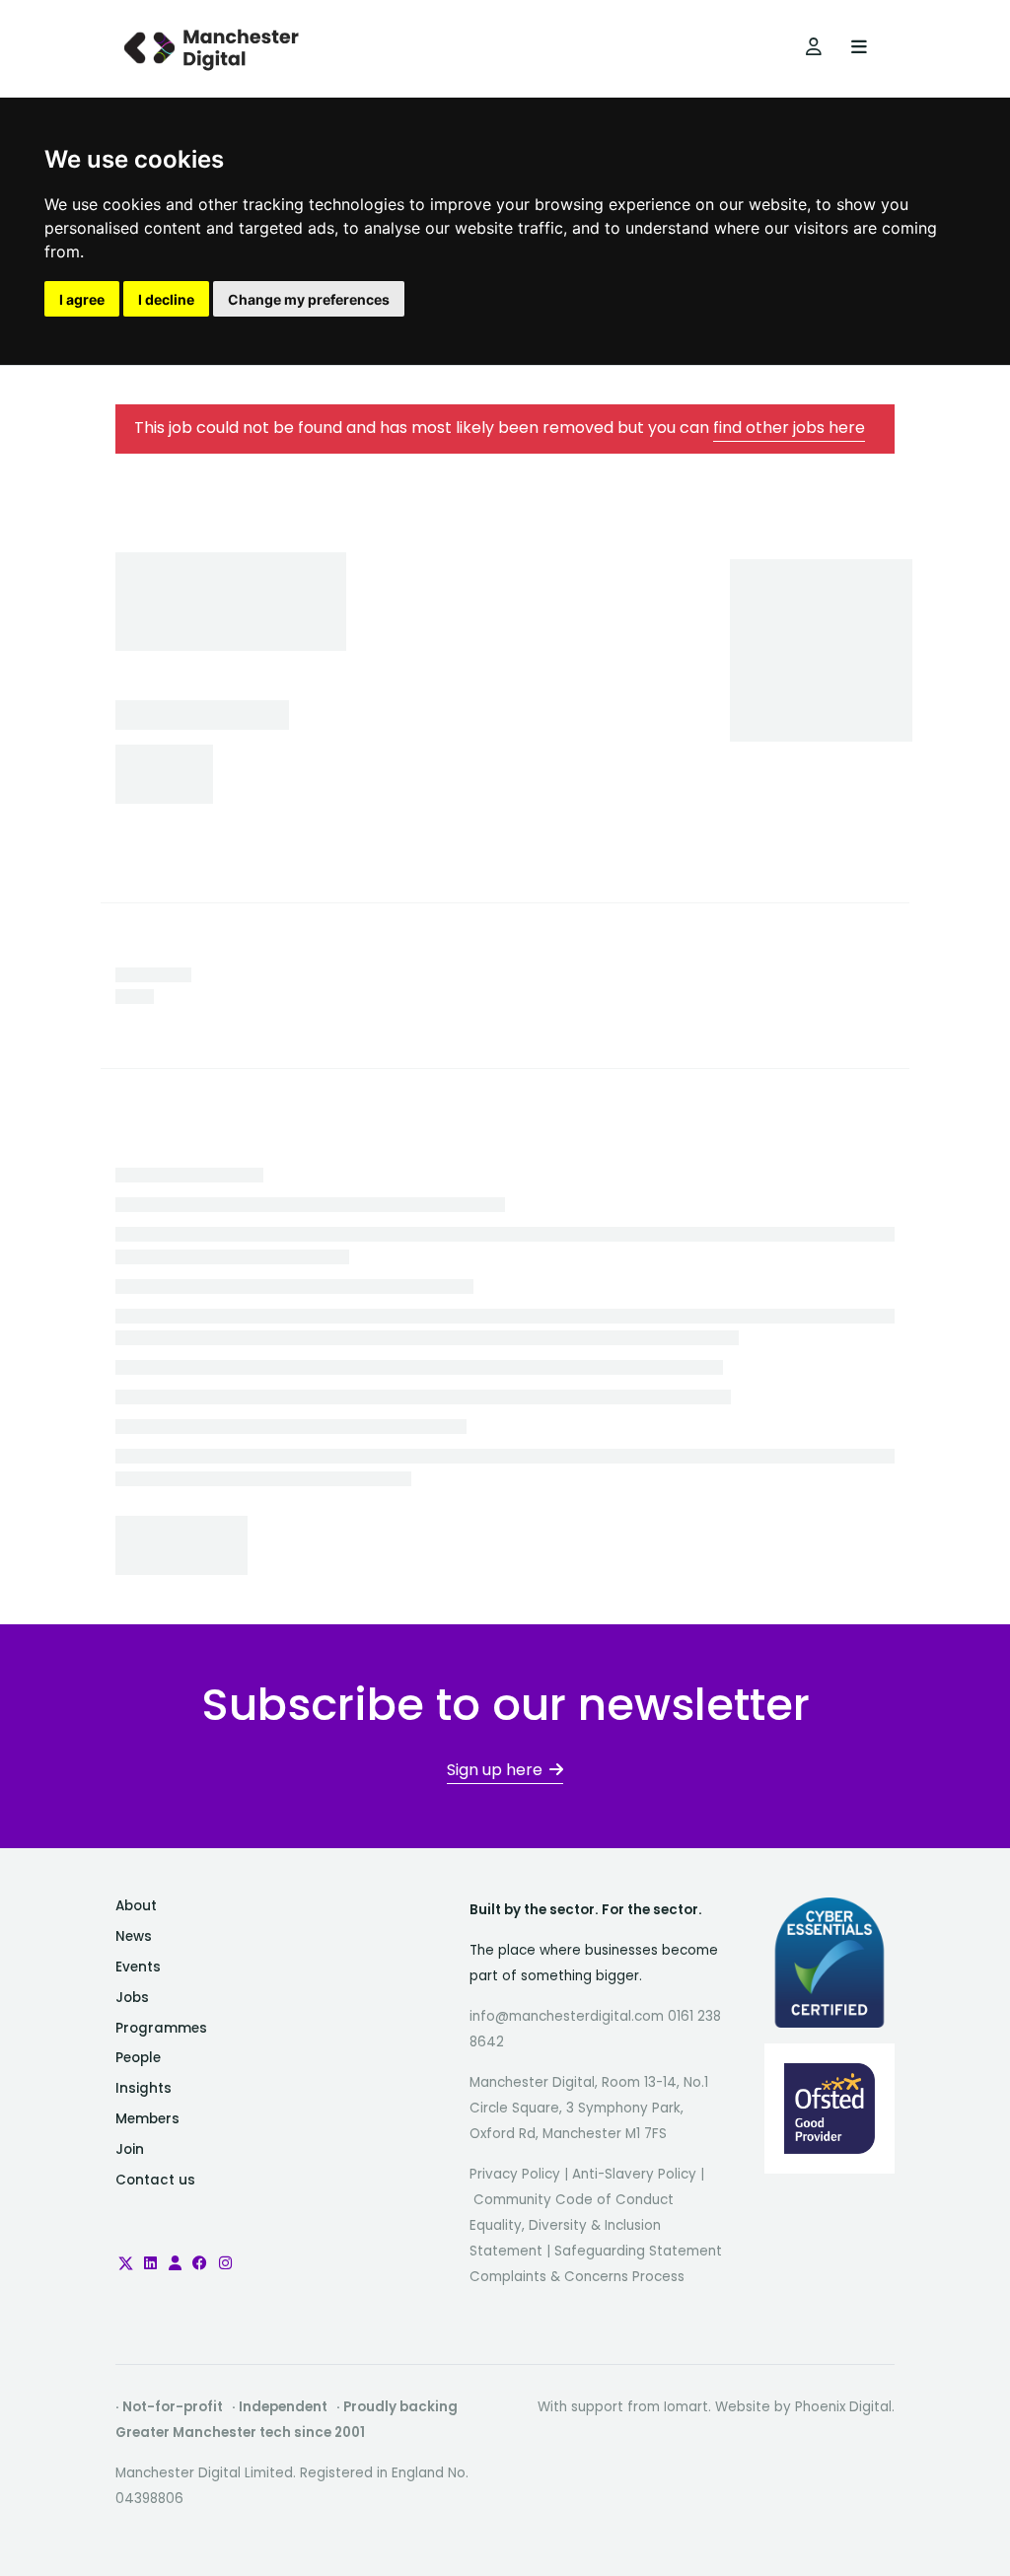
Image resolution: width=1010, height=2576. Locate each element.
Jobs (132, 1998)
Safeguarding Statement (638, 2251)
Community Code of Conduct (574, 2200)
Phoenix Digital (843, 2407)
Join (130, 2149)
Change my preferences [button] (309, 299)
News (134, 1936)
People (138, 2058)
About (136, 1906)
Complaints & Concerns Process (577, 2277)
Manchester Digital (214, 49)
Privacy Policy (515, 2174)
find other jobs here (789, 428)
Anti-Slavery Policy (634, 2174)
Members (147, 2119)
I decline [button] (166, 299)
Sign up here (495, 1770)
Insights (144, 2088)
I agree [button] (82, 299)
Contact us (155, 2180)
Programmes (161, 2028)
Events (138, 1967)
